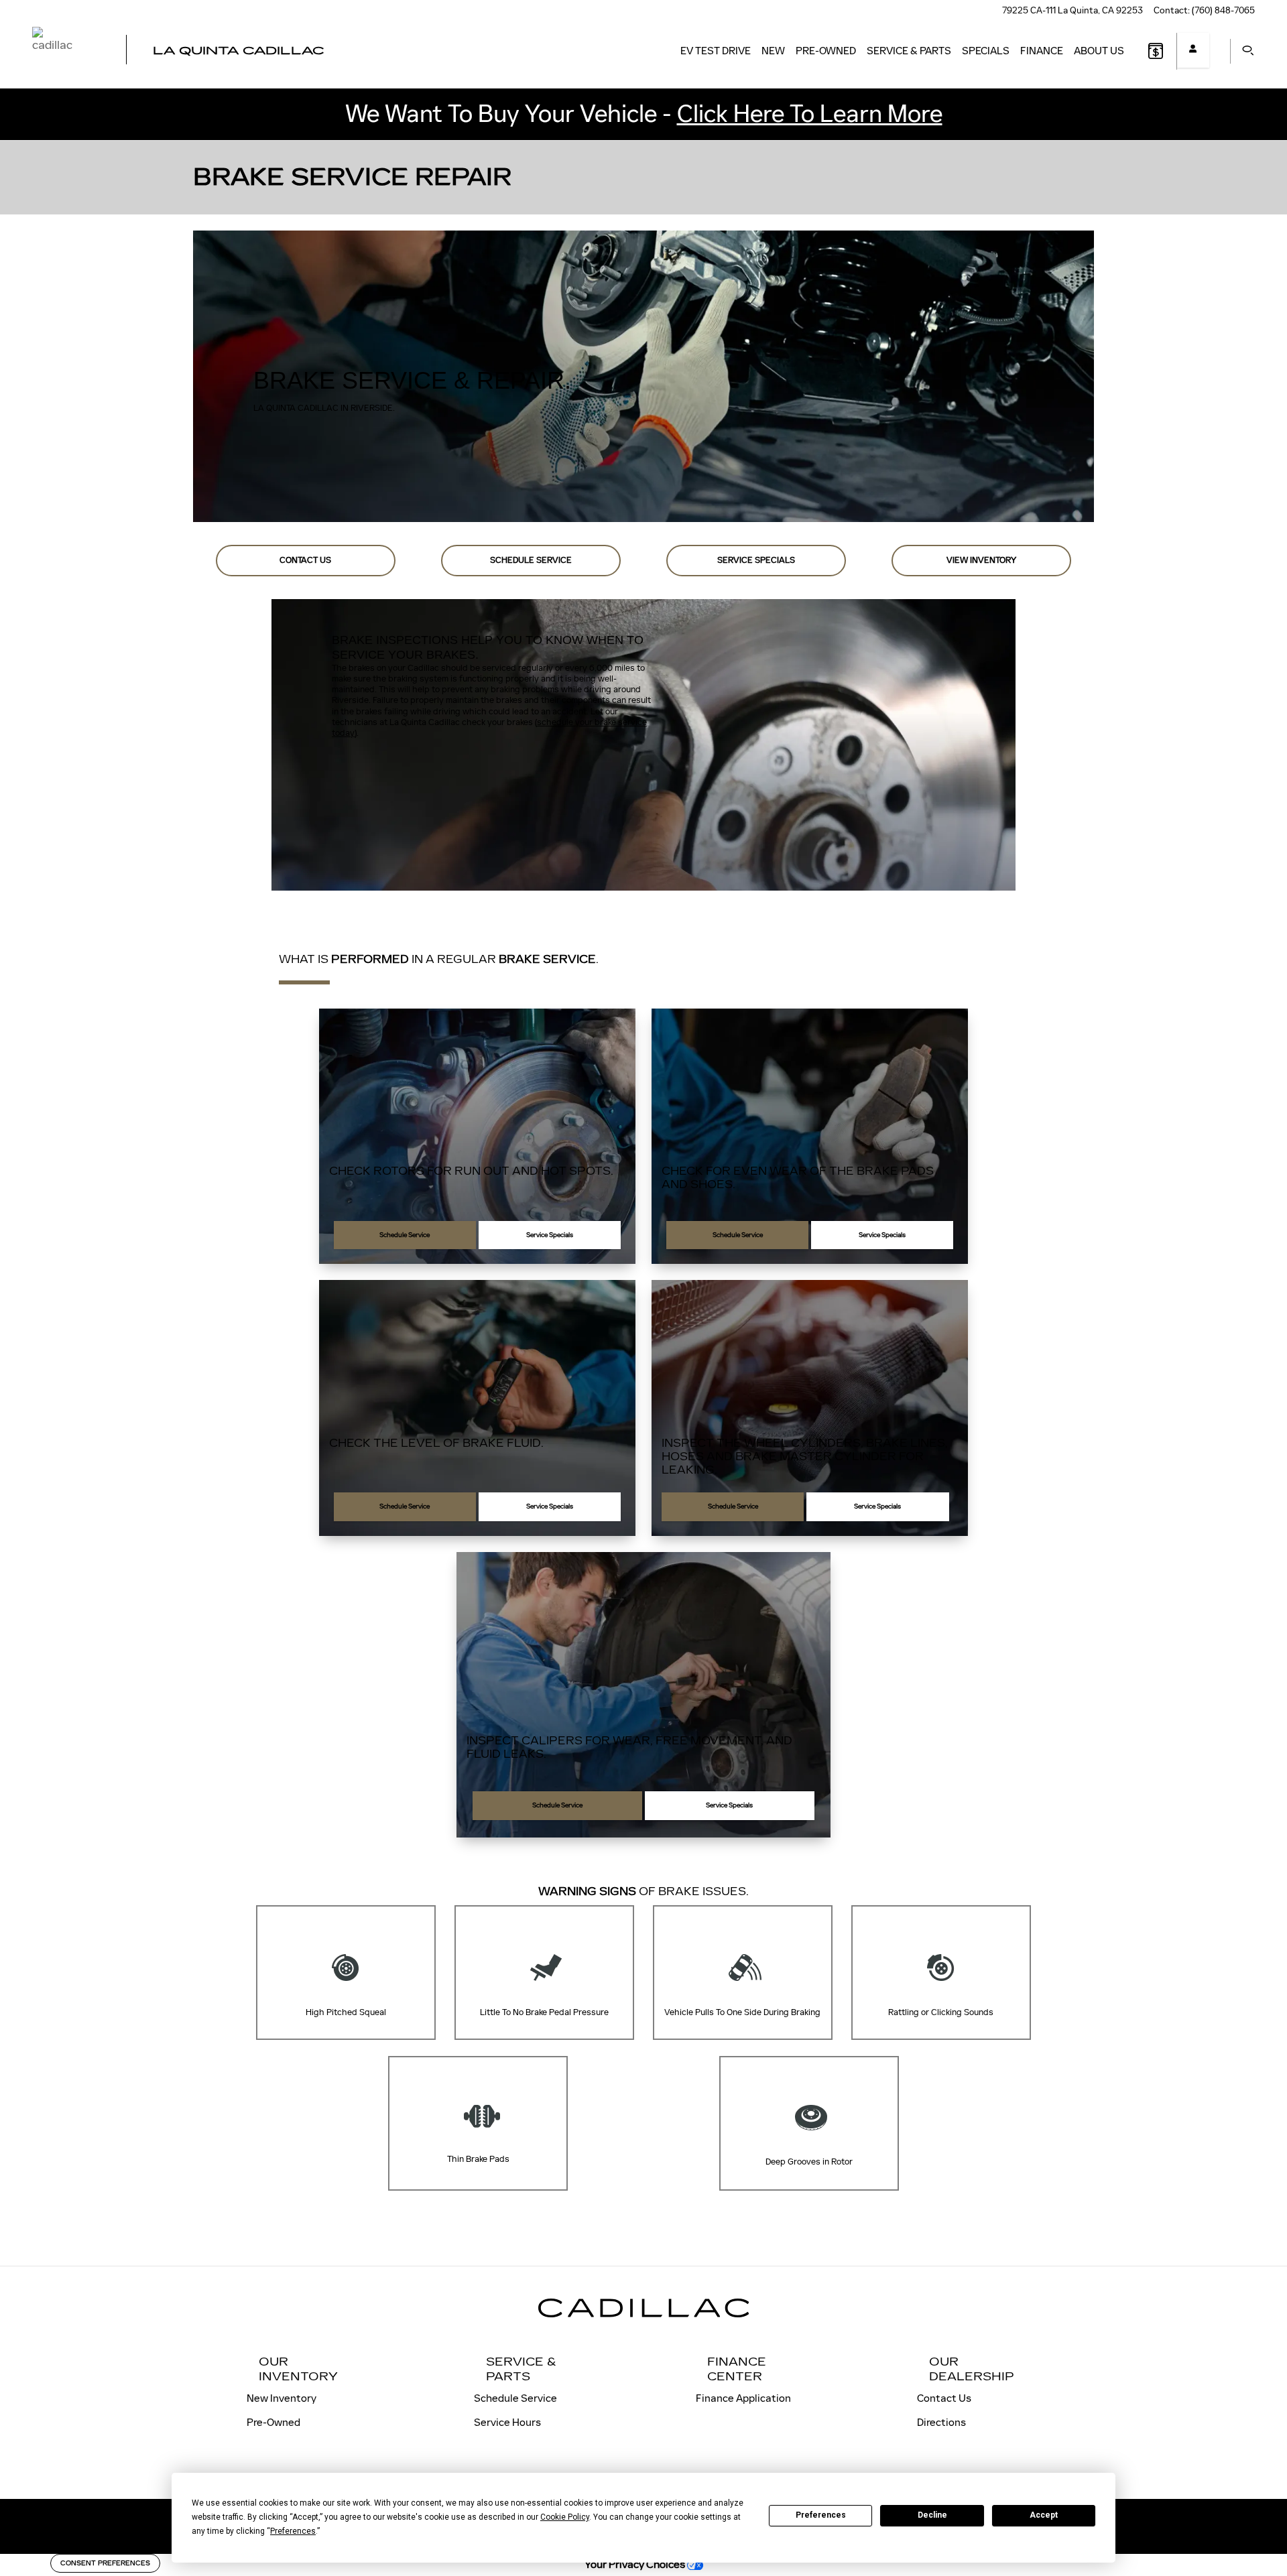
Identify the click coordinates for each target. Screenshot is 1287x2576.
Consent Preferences (105, 2563)
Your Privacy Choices (636, 2564)
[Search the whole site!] (1244, 51)
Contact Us (944, 2398)
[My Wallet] (1156, 51)
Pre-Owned (826, 51)
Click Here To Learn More (810, 114)
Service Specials (756, 560)
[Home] (67, 51)
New (773, 51)
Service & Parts (909, 51)
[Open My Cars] (1193, 50)
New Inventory (282, 2398)
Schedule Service (531, 560)
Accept (1044, 2515)
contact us (305, 560)
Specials (986, 51)
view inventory (981, 560)
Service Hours (507, 2422)
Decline (932, 2515)
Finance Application (743, 2398)
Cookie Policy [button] (565, 2517)
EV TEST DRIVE (716, 51)
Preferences (821, 2515)
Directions (941, 2422)
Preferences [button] (293, 2531)
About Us (1099, 51)
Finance (1042, 51)
